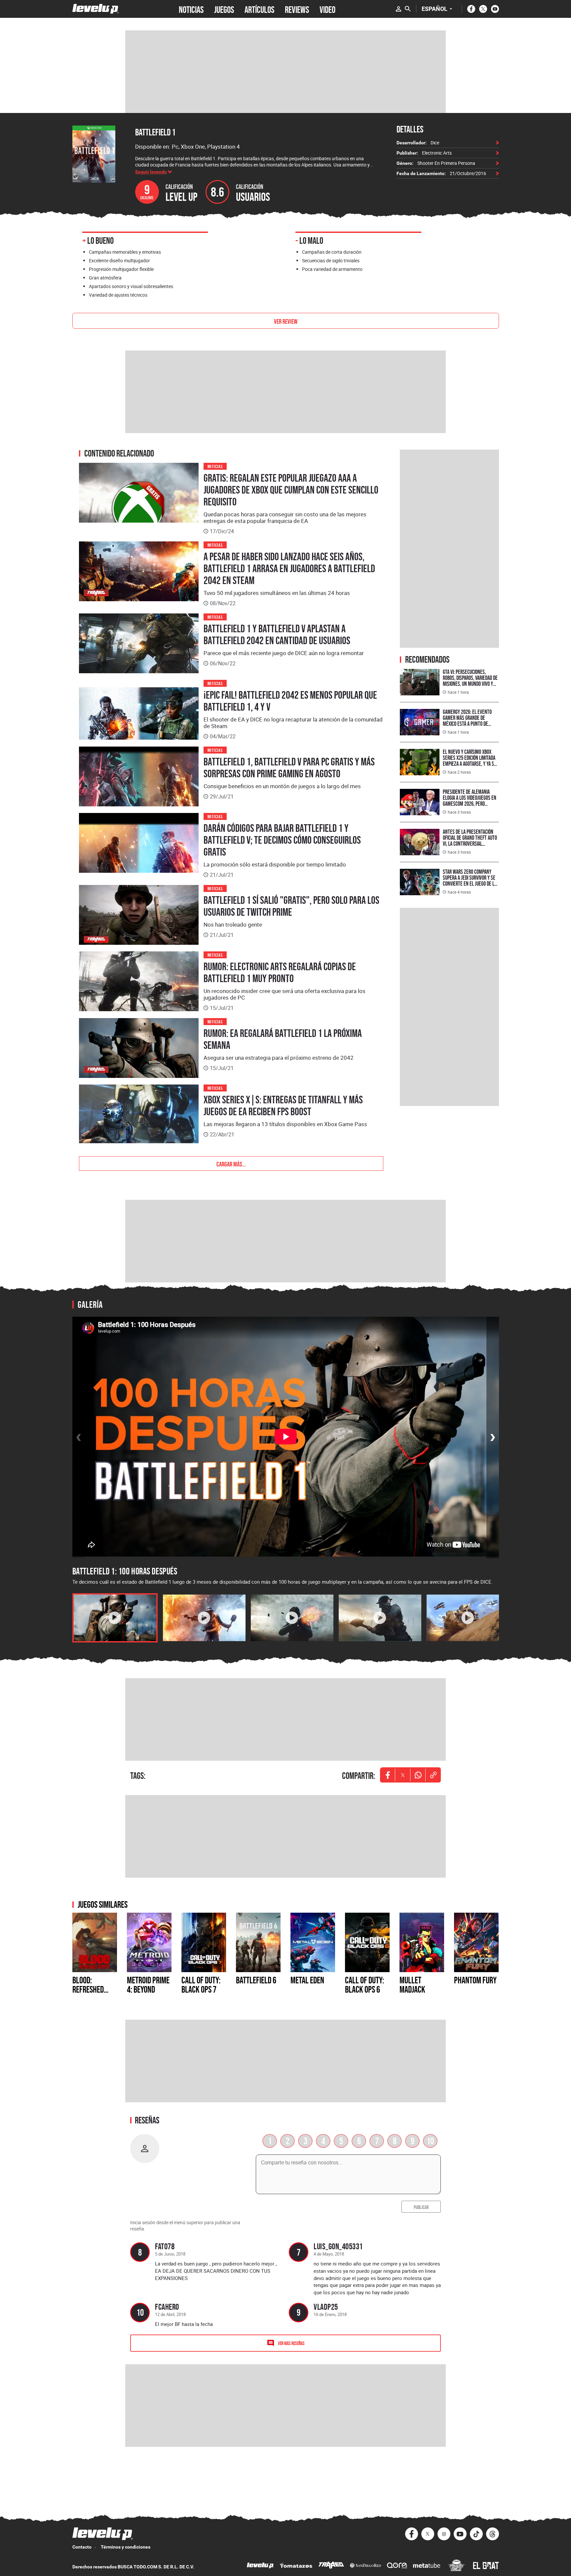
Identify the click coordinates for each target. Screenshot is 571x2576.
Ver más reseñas (291, 2343)
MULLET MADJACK (412, 1985)
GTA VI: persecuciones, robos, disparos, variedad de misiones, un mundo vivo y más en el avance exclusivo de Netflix (470, 684)
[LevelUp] (260, 2566)
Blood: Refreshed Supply (88, 1989)
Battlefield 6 (256, 1980)
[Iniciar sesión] (399, 9)
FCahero (167, 2307)
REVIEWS (297, 9)
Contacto (82, 2547)
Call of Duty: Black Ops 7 (201, 1985)
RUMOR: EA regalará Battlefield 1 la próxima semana (283, 1039)
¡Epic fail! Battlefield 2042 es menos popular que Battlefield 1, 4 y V (290, 701)
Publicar (421, 2207)
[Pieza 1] (115, 1618)
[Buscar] (408, 9)
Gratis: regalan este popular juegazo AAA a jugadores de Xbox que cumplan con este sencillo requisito (291, 490)
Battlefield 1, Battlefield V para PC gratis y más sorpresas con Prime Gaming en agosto (289, 768)
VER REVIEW (286, 321)
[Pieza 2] (204, 1618)
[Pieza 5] (468, 1618)
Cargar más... (231, 1163)
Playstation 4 (224, 147)
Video (327, 9)
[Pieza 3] (292, 1618)
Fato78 (165, 2246)
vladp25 (326, 2307)
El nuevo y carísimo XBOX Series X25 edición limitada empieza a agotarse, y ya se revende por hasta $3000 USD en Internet (470, 764)
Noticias (215, 466)
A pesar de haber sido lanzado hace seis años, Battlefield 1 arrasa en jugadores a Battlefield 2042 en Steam (289, 569)
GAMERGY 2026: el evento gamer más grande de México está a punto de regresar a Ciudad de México (471, 721)
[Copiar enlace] (433, 1775)
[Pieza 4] (380, 1618)
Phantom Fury (475, 1980)
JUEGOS (224, 9)
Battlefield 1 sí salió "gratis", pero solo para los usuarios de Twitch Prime (291, 906)
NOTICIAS (191, 9)
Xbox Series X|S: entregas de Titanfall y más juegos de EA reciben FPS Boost (283, 1106)
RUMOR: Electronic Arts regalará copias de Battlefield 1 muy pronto (280, 973)
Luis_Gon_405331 (338, 2246)
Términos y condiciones (126, 2547)
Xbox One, (194, 147)
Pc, (176, 147)
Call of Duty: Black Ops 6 (364, 1985)
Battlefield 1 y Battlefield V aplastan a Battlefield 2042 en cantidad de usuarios (277, 635)
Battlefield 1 (155, 132)
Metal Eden (307, 1980)
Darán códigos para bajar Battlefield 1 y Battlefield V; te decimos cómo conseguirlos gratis (282, 840)
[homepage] (96, 9)
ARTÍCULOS (259, 9)
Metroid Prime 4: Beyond (148, 1985)
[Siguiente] (493, 1437)
